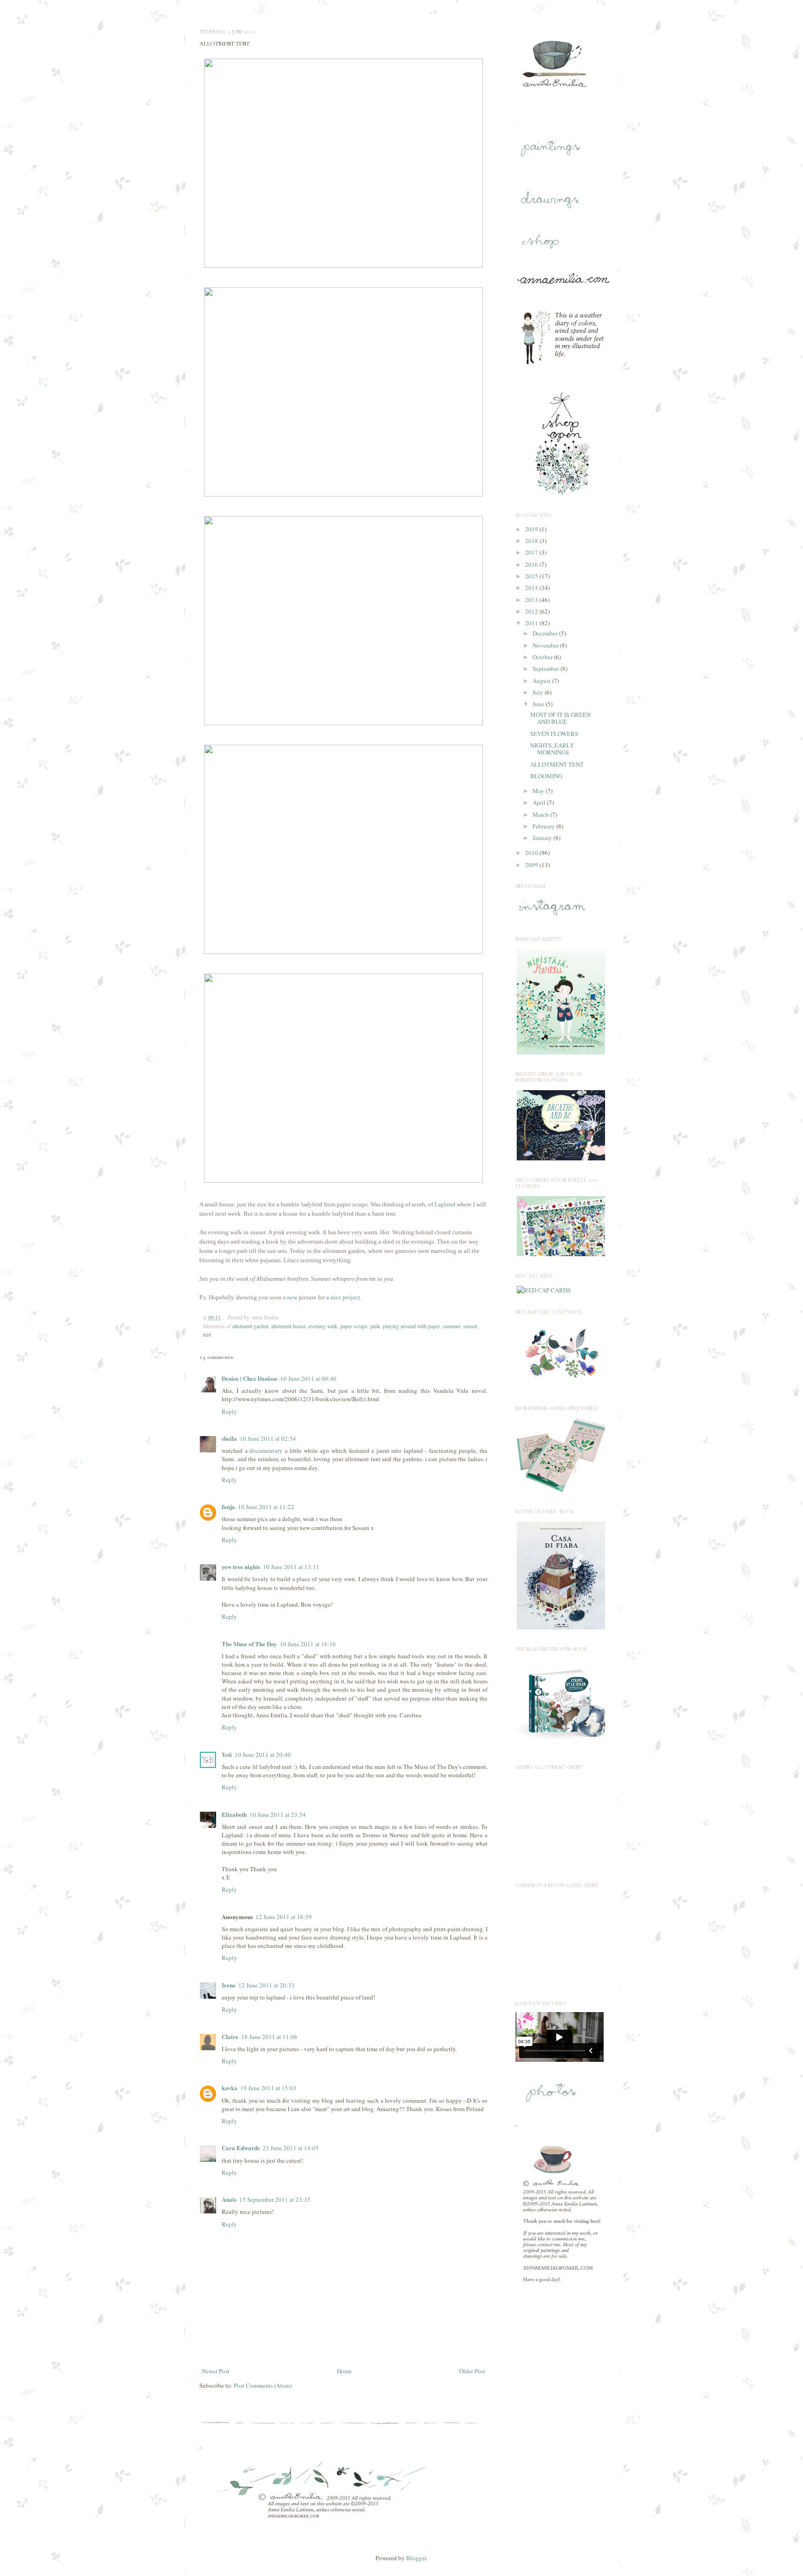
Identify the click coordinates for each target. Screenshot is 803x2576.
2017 (532, 552)
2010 (532, 853)
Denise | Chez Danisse (250, 1378)
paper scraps (354, 1326)
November (546, 645)
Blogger (416, 2558)
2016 (532, 564)
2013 (532, 600)
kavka (230, 2088)
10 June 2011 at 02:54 (268, 1438)
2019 (532, 529)
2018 (532, 541)
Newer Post (216, 2371)
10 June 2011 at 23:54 (278, 1814)
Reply (229, 1411)
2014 (532, 588)
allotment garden (250, 1326)
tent (207, 1334)
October (543, 657)
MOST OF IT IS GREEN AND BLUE (560, 718)
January (543, 838)
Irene (229, 1985)
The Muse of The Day (249, 1644)
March (541, 815)
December (546, 633)
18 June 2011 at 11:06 (269, 2037)
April (540, 802)
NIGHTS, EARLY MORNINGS (552, 749)
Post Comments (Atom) (263, 2385)
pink (375, 1326)
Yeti (227, 1754)
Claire (230, 2036)
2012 (532, 611)
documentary (266, 1450)
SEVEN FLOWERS (554, 734)
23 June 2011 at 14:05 (291, 2148)
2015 (532, 576)
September (546, 669)
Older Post (472, 2371)
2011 (532, 623)
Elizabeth (234, 1814)
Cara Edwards (241, 2148)
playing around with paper (411, 1326)
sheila (229, 1438)
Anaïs (229, 2199)
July (539, 692)
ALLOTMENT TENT (557, 764)
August (542, 681)
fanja (228, 1507)
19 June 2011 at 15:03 (268, 2088)
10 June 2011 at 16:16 (308, 1644)
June (539, 704)
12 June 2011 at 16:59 (284, 1917)
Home (344, 2371)
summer (452, 1326)
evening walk (323, 1326)
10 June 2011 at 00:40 (308, 1378)
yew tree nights (241, 1566)
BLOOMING (546, 776)
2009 (532, 865)
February (544, 826)
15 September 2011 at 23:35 (275, 2199)
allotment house (289, 1326)
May (539, 791)
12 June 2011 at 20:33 (267, 1985)
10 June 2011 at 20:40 (263, 1755)
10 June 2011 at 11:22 (266, 1507)
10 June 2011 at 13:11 (291, 1567)
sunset (470, 1326)
